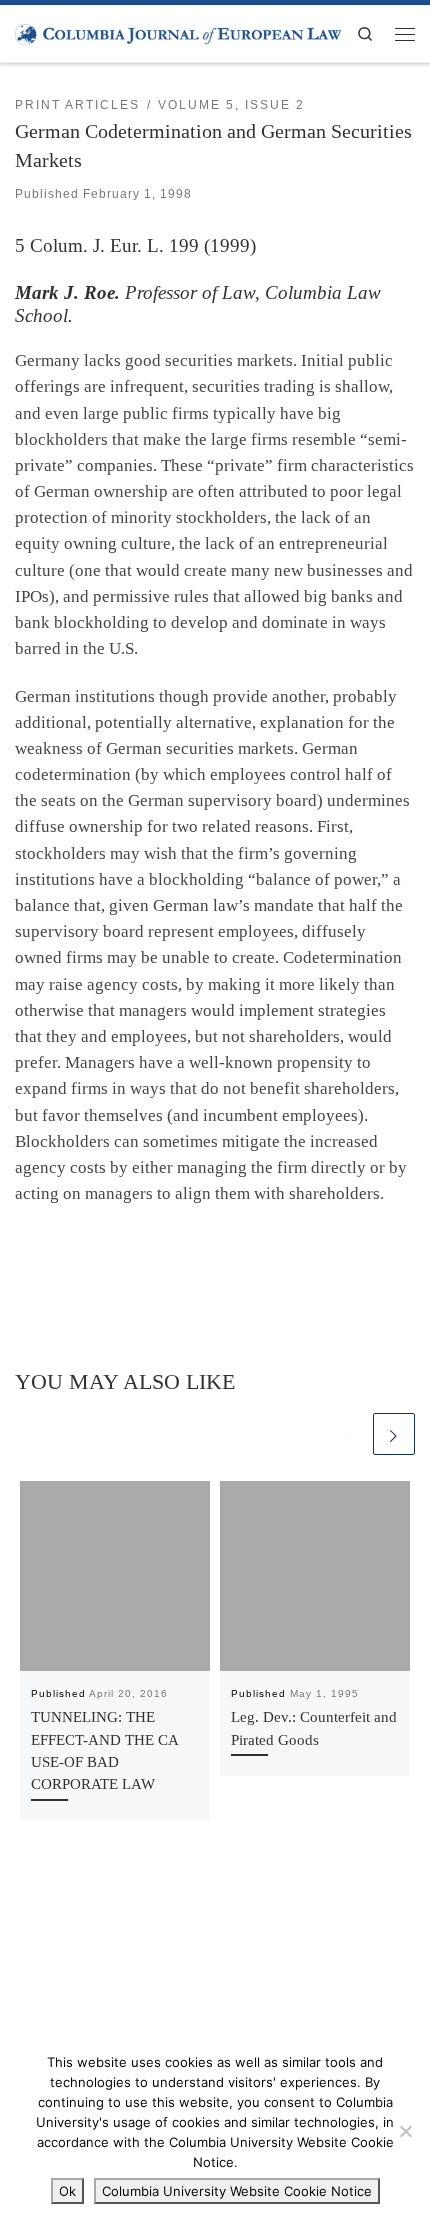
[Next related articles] (394, 1434)
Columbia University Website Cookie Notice (237, 2191)
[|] (178, 33)
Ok (67, 2191)
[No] (405, 2131)
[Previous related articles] (348, 1434)
